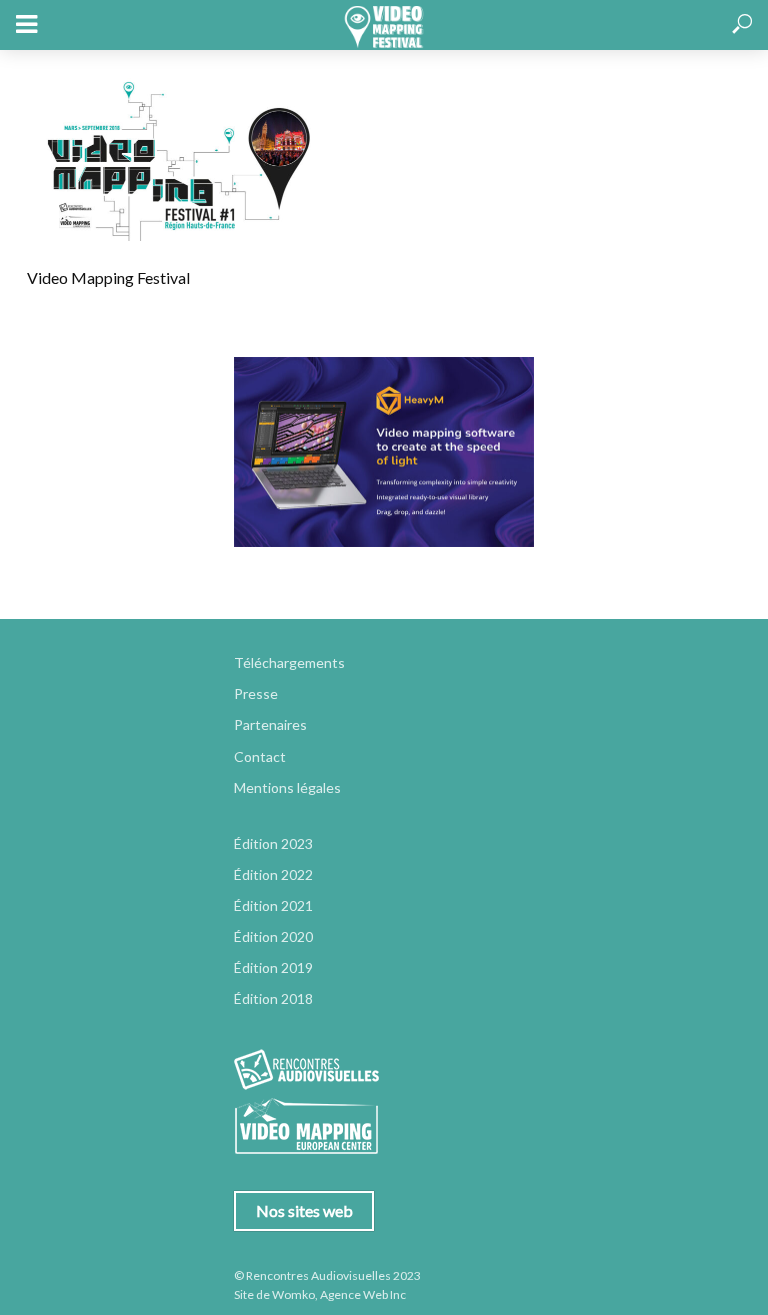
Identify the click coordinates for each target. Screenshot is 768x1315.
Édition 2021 (273, 905)
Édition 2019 (273, 967)
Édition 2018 (273, 998)
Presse (256, 693)
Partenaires (270, 724)
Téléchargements (289, 662)
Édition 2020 (273, 936)
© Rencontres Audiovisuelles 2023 (327, 1275)
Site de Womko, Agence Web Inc (320, 1294)
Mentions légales (287, 787)
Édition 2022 (273, 874)
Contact (260, 756)
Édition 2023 (273, 843)
